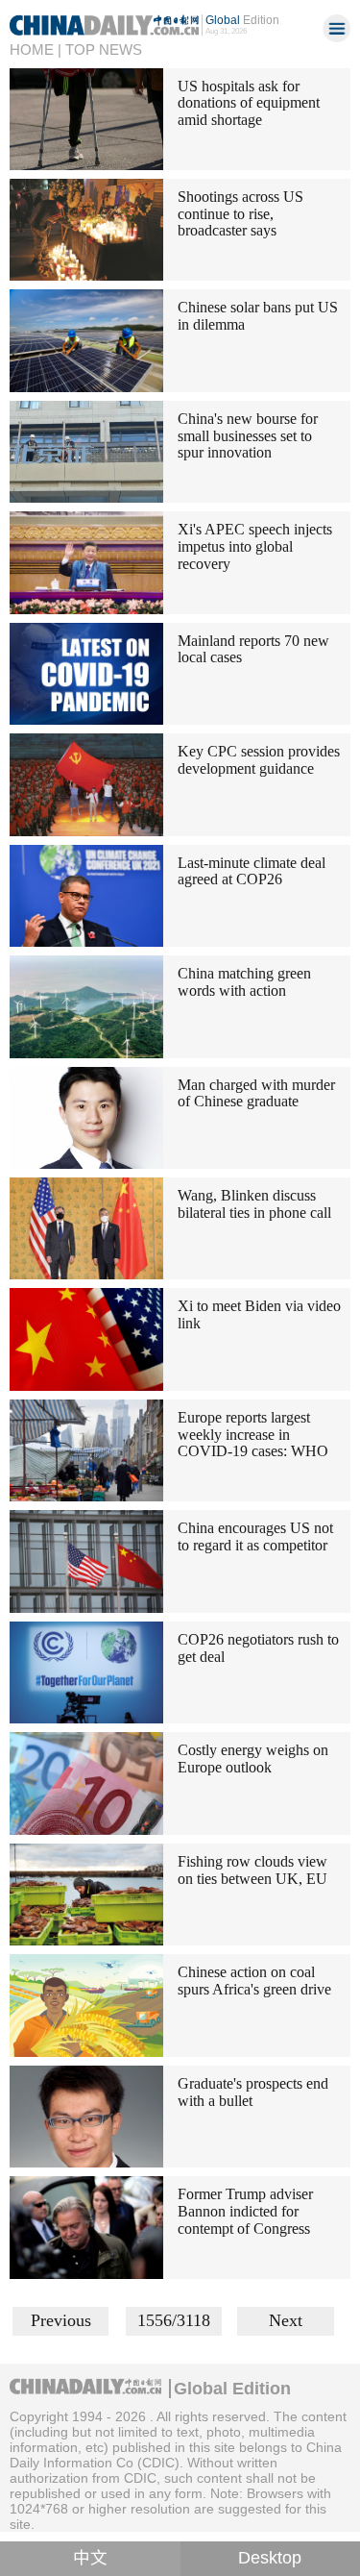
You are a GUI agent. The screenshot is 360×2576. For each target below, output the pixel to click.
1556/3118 (174, 2320)
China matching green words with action (244, 982)
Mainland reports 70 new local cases (253, 649)
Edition (242, 20)
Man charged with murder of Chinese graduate (256, 1093)
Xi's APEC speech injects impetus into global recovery (255, 546)
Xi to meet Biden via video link (259, 1314)
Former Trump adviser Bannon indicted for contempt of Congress (245, 2211)
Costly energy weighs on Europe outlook (253, 1759)
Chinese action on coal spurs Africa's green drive (254, 1981)
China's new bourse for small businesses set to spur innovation (248, 435)
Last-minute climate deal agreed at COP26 (252, 871)
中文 (90, 2558)
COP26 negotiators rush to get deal (258, 1648)
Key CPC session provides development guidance (259, 760)
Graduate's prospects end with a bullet (253, 2092)
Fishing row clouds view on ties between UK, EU (252, 1870)
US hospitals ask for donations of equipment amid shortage (249, 103)
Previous (61, 2320)
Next (286, 2320)
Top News (104, 50)
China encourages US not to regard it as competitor (255, 1536)
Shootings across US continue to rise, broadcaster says (240, 213)
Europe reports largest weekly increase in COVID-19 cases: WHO (253, 1434)
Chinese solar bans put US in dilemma (258, 316)
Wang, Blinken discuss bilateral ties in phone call (254, 1204)
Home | (36, 50)
